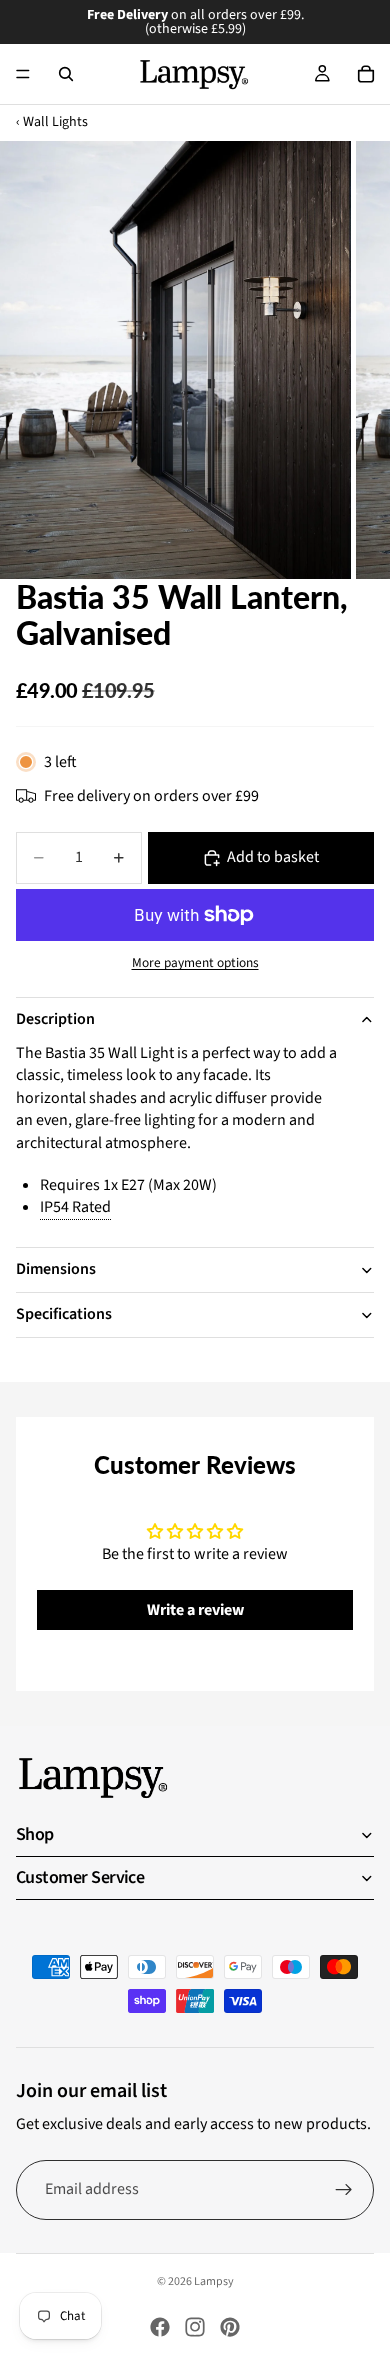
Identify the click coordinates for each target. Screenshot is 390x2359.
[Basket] (366, 74)
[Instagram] (195, 2327)
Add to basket (273, 857)
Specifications (64, 1314)
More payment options (195, 963)
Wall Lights (55, 122)
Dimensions (56, 1269)
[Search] (66, 74)
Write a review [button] (195, 1610)
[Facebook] (160, 2327)
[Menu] (23, 74)
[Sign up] (344, 2190)
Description (55, 1019)
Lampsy (214, 2281)
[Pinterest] (230, 2327)
